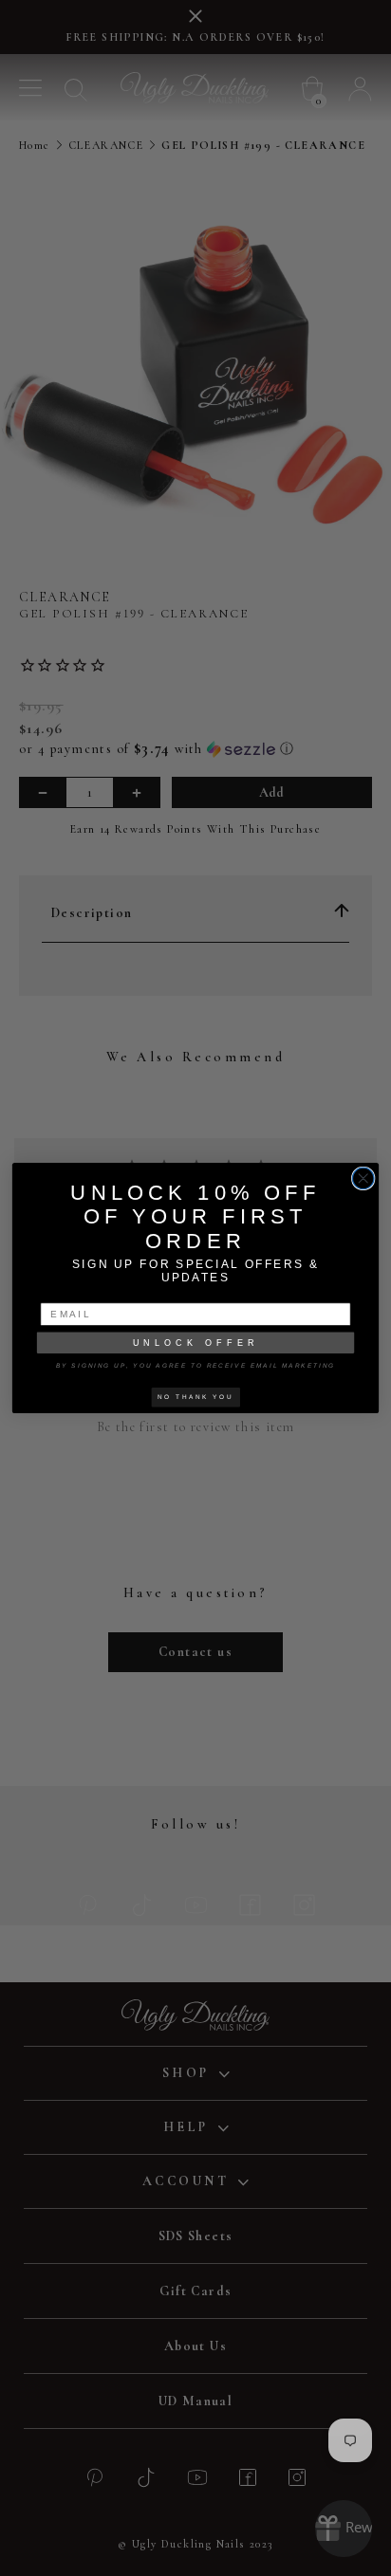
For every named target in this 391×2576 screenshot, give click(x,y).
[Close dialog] (363, 1178)
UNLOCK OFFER (196, 1342)
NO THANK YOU (195, 1397)
